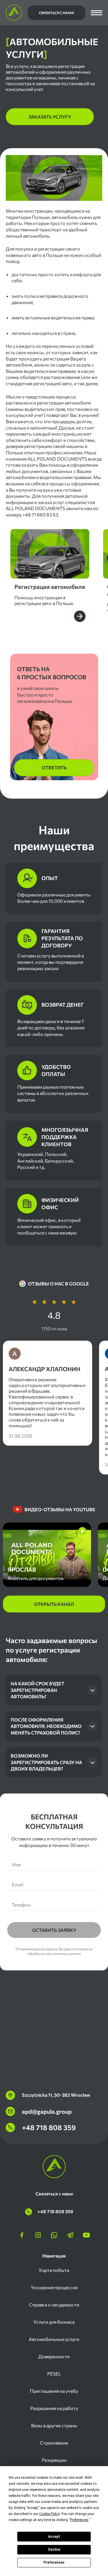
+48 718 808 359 (49, 2127)
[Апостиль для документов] (47, 1555)
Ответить (54, 767)
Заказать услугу (50, 117)
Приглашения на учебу (54, 2391)
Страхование (54, 2443)
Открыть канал (54, 1604)
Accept (54, 2537)
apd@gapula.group (47, 2111)
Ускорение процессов (54, 2287)
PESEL (54, 2374)
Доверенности (54, 2356)
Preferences (54, 2562)
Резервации (54, 2460)
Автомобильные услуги (54, 2339)
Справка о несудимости (54, 2305)
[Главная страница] (14, 13)
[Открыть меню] (96, 13)
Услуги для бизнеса (54, 2322)
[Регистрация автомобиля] (50, 576)
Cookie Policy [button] (49, 2514)
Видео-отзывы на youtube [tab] (60, 1509)
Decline (54, 2550)
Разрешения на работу (54, 2408)
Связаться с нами (56, 13)
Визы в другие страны (54, 2425)
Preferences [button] (79, 2520)
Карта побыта (54, 2270)
